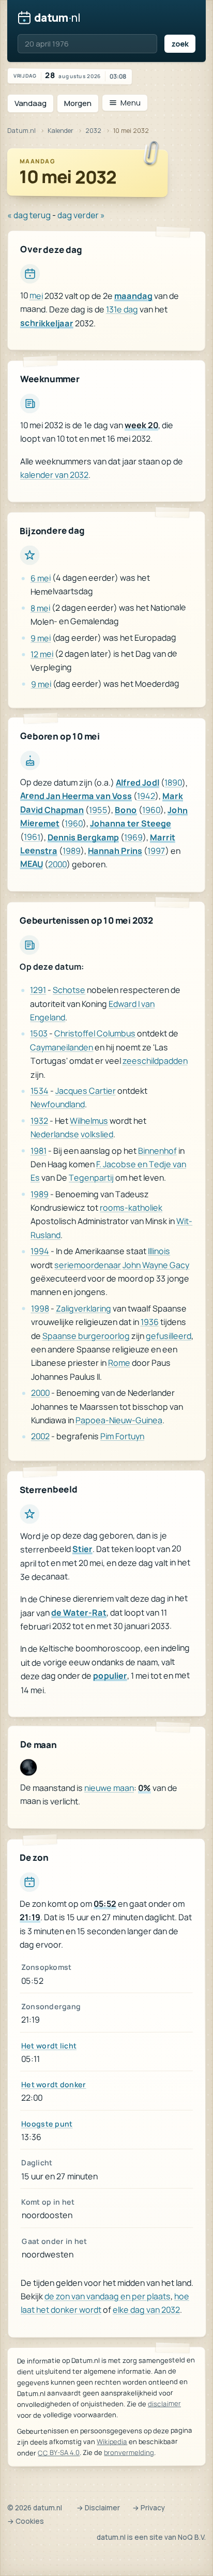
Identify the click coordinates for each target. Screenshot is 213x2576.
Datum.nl (21, 131)
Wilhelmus (89, 1121)
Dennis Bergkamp (83, 837)
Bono (126, 810)
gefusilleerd (169, 1335)
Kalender (60, 131)
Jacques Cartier (86, 1091)
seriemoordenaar (88, 1265)
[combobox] (87, 44)
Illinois (159, 1251)
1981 (39, 1151)
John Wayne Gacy (156, 1264)
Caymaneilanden (62, 1047)
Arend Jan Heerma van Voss (76, 796)
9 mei (41, 638)
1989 (72, 851)
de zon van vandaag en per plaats (108, 2296)
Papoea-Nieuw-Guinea (119, 1420)
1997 (156, 851)
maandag (133, 296)
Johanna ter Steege (131, 824)
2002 (40, 1437)
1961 (32, 837)
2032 (93, 131)
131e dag (122, 309)
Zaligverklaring (83, 1308)
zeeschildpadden (155, 1061)
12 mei (42, 654)
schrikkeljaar (47, 323)
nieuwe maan (109, 1788)
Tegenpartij (91, 1178)
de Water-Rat (79, 1613)
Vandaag (31, 103)
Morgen (78, 103)
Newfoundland (58, 1104)
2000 (57, 864)
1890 (173, 783)
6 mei (41, 578)
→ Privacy (149, 2508)
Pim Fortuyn (122, 1436)
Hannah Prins (115, 851)
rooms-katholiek (131, 1208)
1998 (40, 1308)
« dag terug (29, 215)
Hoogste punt (47, 2124)
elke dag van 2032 (146, 2310)
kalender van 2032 (54, 475)
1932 (39, 1121)
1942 (146, 796)
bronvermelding (129, 2452)
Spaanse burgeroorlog (86, 1336)
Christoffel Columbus (95, 1033)
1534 (40, 1091)
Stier (82, 1549)
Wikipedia (112, 2442)
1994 (40, 1252)
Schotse (69, 990)
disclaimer (164, 2403)
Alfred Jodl (138, 783)
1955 (98, 810)
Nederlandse (55, 1134)
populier (110, 1676)
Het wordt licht (49, 2046)
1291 (38, 990)
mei (36, 296)
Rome (119, 1363)
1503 (39, 1034)
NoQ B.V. (192, 2537)
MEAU (32, 864)
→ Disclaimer (98, 2508)
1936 (150, 1322)
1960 (151, 810)
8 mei (40, 608)
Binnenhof (157, 1150)
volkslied (97, 1134)
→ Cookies (26, 2521)
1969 (133, 837)
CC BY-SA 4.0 (59, 2452)
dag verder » (81, 215)
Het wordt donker (54, 2084)
